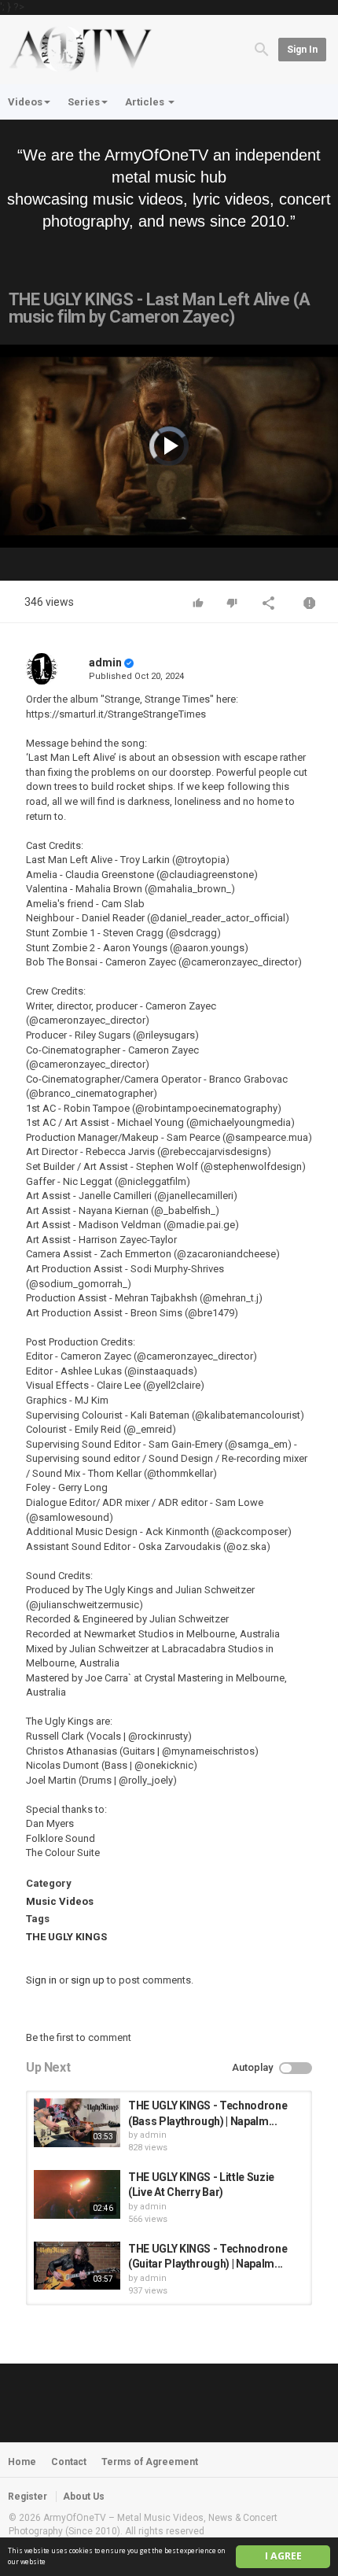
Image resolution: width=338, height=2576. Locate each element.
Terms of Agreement (150, 2462)
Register (28, 2497)
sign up (88, 1980)
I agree (283, 2556)
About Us (84, 2497)
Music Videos (60, 1901)
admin (105, 662)
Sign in (302, 50)
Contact (69, 2462)
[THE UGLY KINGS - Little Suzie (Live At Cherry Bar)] (77, 2194)
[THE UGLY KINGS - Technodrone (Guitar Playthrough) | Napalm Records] (77, 2266)
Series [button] (84, 102)
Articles (146, 102)
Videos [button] (25, 102)
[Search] (262, 48)
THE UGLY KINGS (66, 1937)
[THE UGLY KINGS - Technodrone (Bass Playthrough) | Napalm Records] (77, 2123)
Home (22, 2462)
